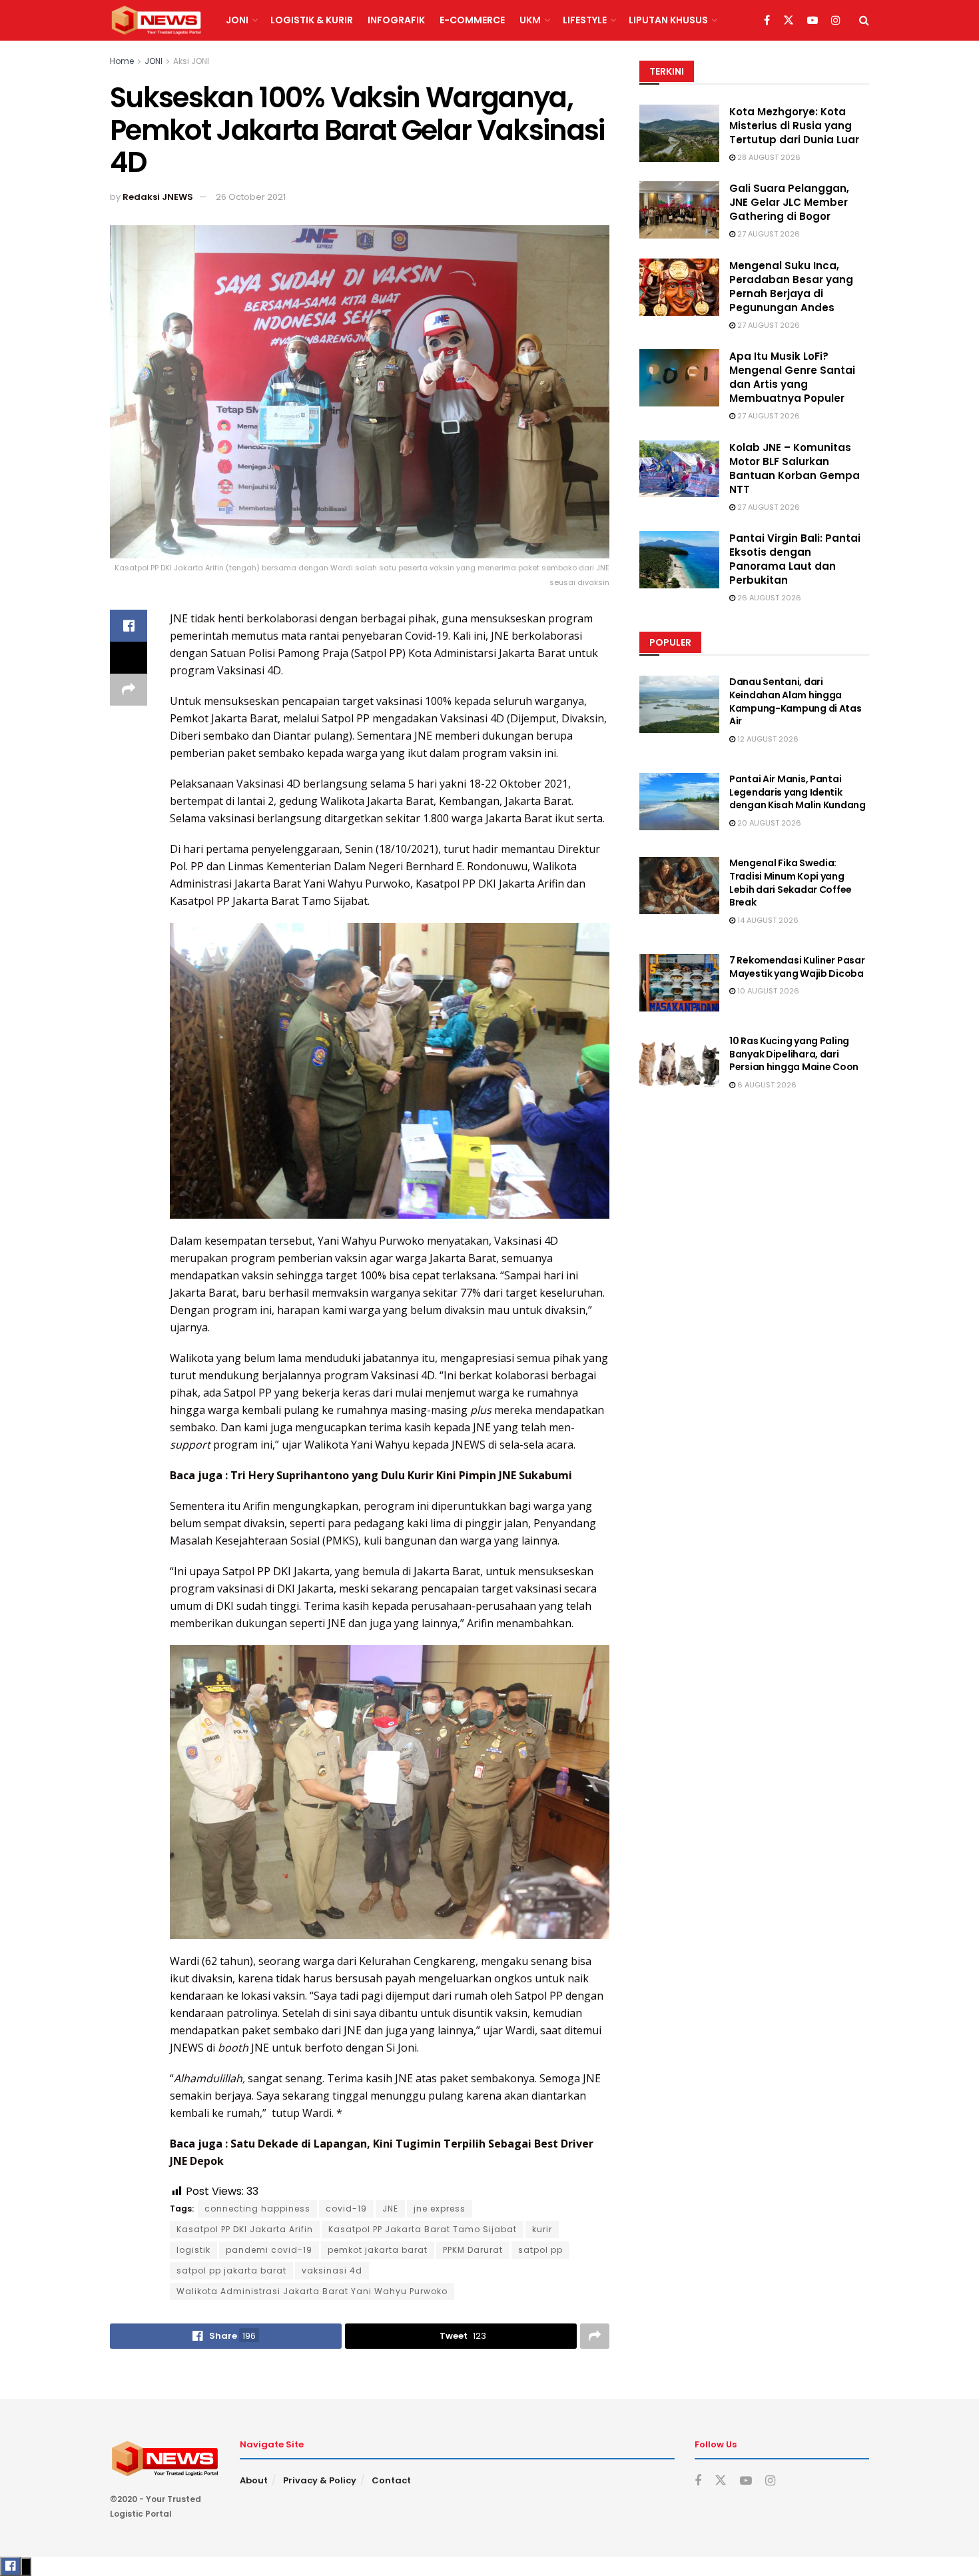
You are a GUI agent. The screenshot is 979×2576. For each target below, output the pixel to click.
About (254, 2480)
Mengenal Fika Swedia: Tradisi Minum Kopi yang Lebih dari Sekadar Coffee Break (791, 883)
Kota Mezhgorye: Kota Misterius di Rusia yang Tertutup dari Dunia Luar (794, 126)
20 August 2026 (768, 823)
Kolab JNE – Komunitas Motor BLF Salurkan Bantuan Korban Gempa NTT (795, 468)
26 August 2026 (768, 598)
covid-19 (346, 2209)
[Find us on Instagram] (836, 21)
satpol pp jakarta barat (231, 2270)
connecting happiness (257, 2209)
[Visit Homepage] (156, 21)
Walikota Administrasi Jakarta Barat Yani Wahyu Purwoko (312, 2291)
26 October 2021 (251, 197)
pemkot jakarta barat (378, 2250)
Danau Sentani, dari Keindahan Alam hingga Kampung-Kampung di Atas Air (796, 701)
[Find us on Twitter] (789, 21)
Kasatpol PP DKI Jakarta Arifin (245, 2229)
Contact (391, 2480)
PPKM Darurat (473, 2250)
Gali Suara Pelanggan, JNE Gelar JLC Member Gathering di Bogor (789, 202)
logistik (193, 2250)
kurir (542, 2229)
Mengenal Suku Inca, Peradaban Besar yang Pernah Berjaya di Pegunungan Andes (791, 287)
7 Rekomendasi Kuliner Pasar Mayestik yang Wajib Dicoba (797, 967)
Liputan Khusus (668, 20)
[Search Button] (864, 20)
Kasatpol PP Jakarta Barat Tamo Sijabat (423, 2229)
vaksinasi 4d (332, 2270)
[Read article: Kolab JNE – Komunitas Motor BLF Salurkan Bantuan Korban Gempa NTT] (679, 469)
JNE (390, 2209)
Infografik (396, 20)
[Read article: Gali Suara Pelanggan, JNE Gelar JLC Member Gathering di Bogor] (679, 210)
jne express (440, 2209)
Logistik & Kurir (312, 20)
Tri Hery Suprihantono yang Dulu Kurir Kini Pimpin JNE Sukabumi (401, 1475)
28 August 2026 (768, 157)
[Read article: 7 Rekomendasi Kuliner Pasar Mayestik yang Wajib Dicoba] (679, 983)
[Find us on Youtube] (813, 21)
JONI (237, 20)
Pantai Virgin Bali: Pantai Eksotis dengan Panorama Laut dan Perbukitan (795, 559)
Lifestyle (585, 20)
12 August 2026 (767, 739)
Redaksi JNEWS (158, 197)
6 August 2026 (766, 1085)
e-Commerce (472, 20)
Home (122, 61)
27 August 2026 (768, 234)
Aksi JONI (191, 61)
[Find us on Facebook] (767, 21)
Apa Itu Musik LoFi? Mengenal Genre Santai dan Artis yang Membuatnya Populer (792, 377)
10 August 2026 (767, 991)
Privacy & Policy (320, 2480)
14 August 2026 (767, 920)
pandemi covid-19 (269, 2250)
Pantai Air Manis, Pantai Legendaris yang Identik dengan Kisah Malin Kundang (798, 792)
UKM (530, 20)
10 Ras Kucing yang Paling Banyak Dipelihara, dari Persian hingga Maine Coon (794, 1054)
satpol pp (540, 2250)
